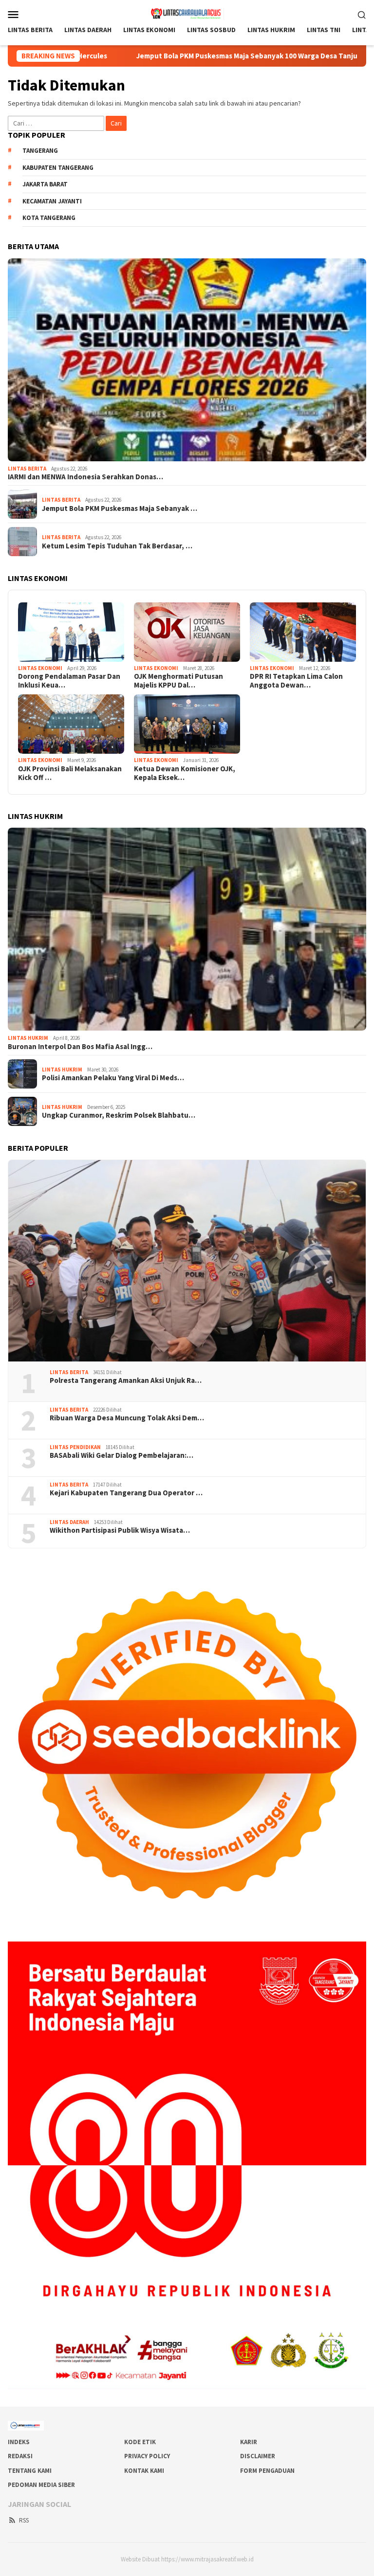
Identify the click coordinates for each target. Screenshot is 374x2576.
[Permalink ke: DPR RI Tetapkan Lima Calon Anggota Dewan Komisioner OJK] (303, 632)
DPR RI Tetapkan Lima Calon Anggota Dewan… (296, 681)
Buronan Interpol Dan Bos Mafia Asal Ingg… (80, 1047)
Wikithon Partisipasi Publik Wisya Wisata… (120, 1530)
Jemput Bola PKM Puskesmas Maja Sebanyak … (120, 508)
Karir (249, 2442)
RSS (24, 2520)
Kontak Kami (144, 2471)
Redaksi (20, 2456)
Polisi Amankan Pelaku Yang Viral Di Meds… (113, 1078)
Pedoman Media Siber (41, 2485)
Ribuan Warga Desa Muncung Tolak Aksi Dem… (127, 1418)
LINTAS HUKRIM (28, 1038)
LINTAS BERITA (27, 469)
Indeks (19, 2442)
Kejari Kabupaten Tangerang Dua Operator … (126, 1493)
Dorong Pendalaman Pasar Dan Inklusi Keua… (69, 681)
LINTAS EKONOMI (40, 668)
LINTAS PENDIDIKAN (75, 1447)
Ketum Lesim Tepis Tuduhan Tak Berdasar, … (117, 546)
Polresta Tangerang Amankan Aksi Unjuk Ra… (126, 1380)
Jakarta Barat (45, 184)
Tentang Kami (30, 2471)
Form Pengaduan (267, 2471)
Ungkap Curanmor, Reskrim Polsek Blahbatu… (119, 1115)
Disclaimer (258, 2456)
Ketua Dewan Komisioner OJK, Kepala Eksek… (185, 773)
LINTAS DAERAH (69, 1522)
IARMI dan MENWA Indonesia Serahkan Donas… (85, 477)
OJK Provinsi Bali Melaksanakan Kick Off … (70, 773)
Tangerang (40, 151)
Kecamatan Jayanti (52, 201)
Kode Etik (140, 2442)
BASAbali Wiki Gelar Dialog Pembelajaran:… (122, 1455)
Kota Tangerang (49, 218)
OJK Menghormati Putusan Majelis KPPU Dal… (178, 681)
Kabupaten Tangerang (58, 168)
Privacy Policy (147, 2456)
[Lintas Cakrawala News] (187, 13)
